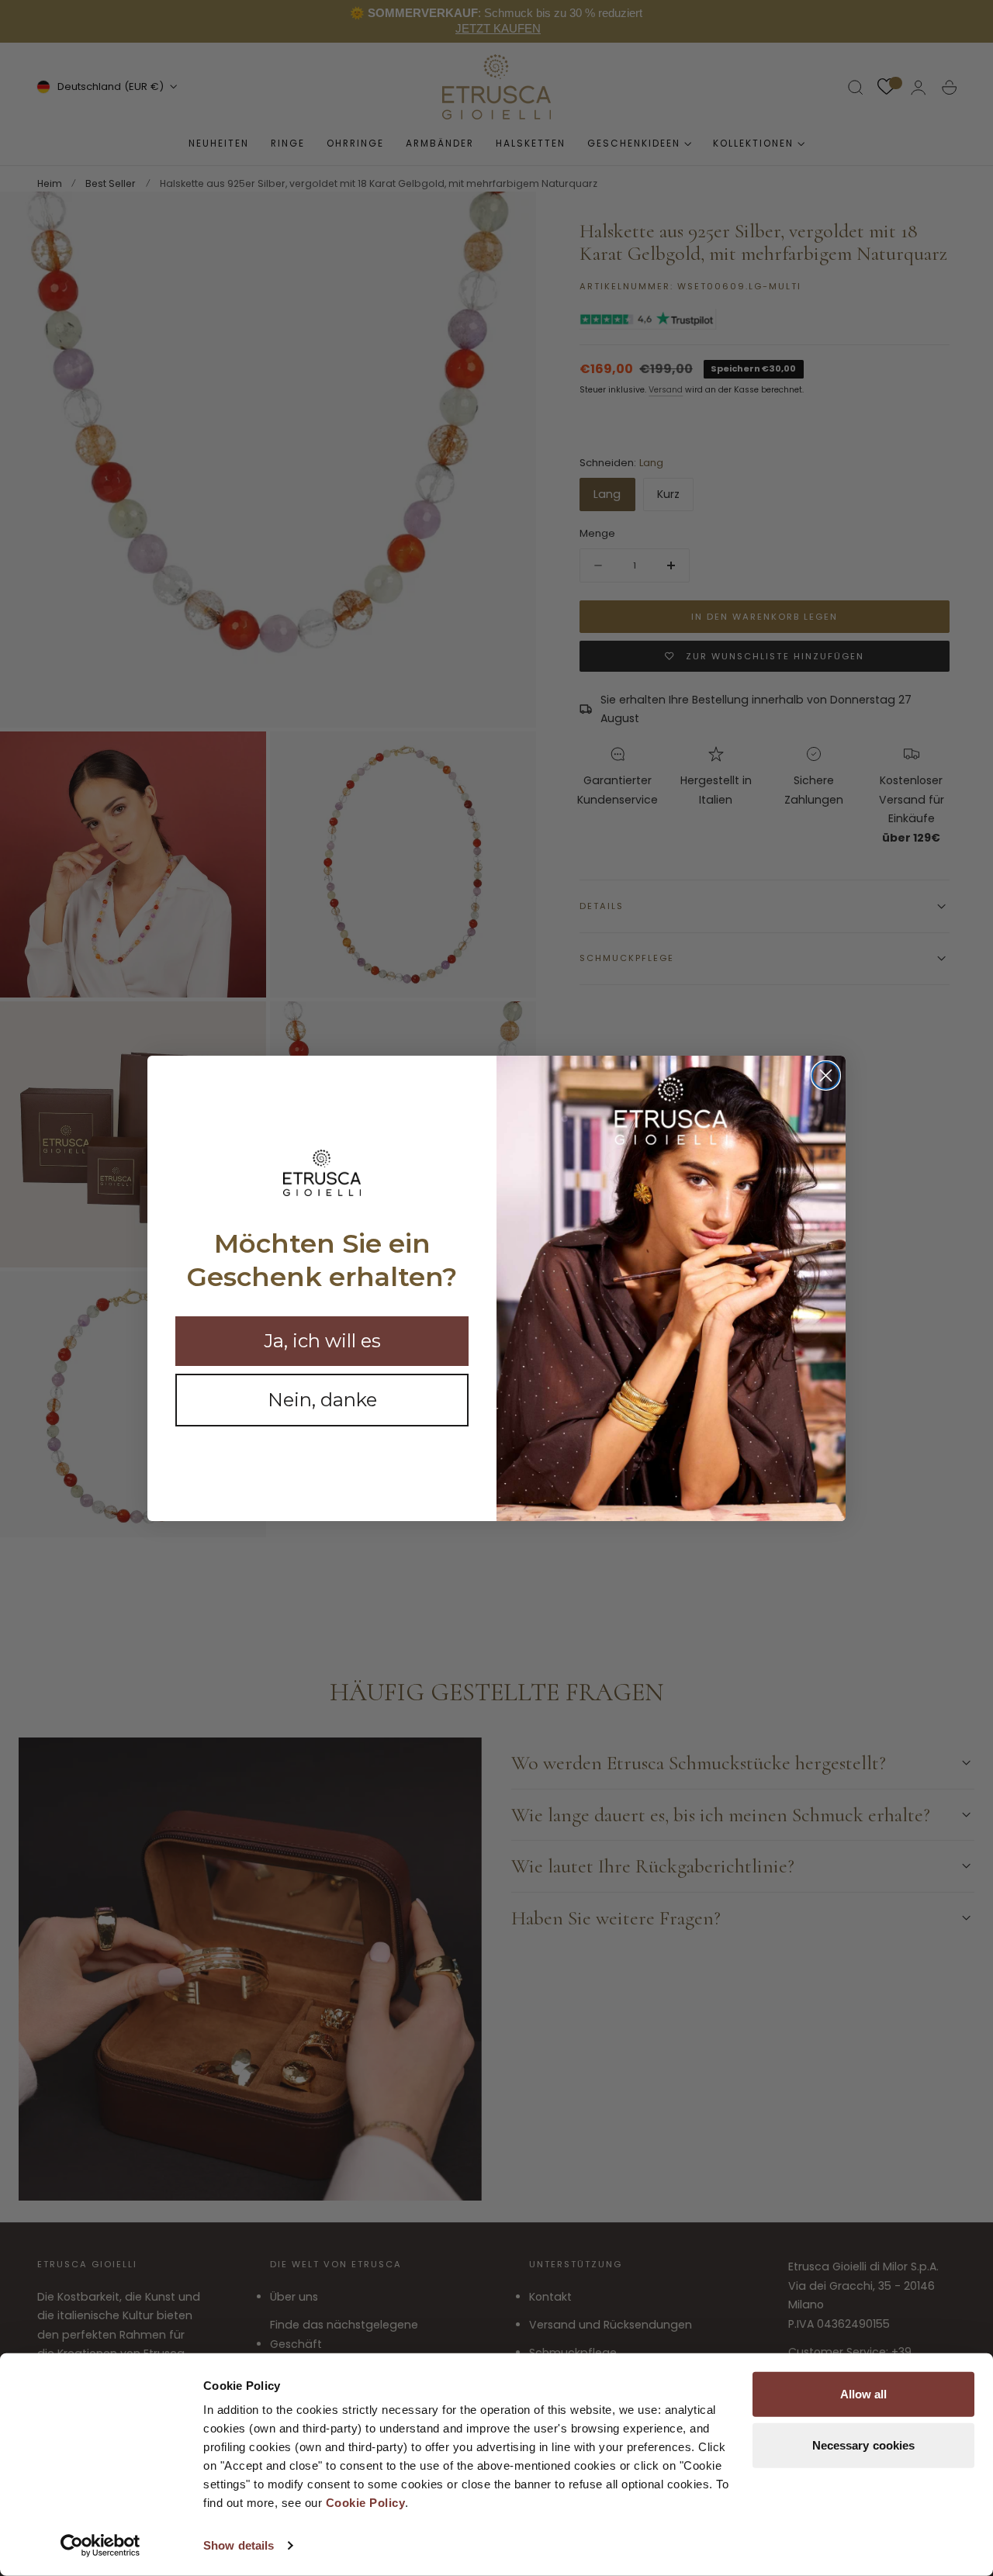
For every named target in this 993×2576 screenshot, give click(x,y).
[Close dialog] (826, 1075)
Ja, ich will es (322, 1341)
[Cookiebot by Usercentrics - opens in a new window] (100, 2546)
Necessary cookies (864, 2445)
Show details (239, 2545)
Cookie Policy (366, 2503)
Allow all (864, 2394)
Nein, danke (322, 1400)
